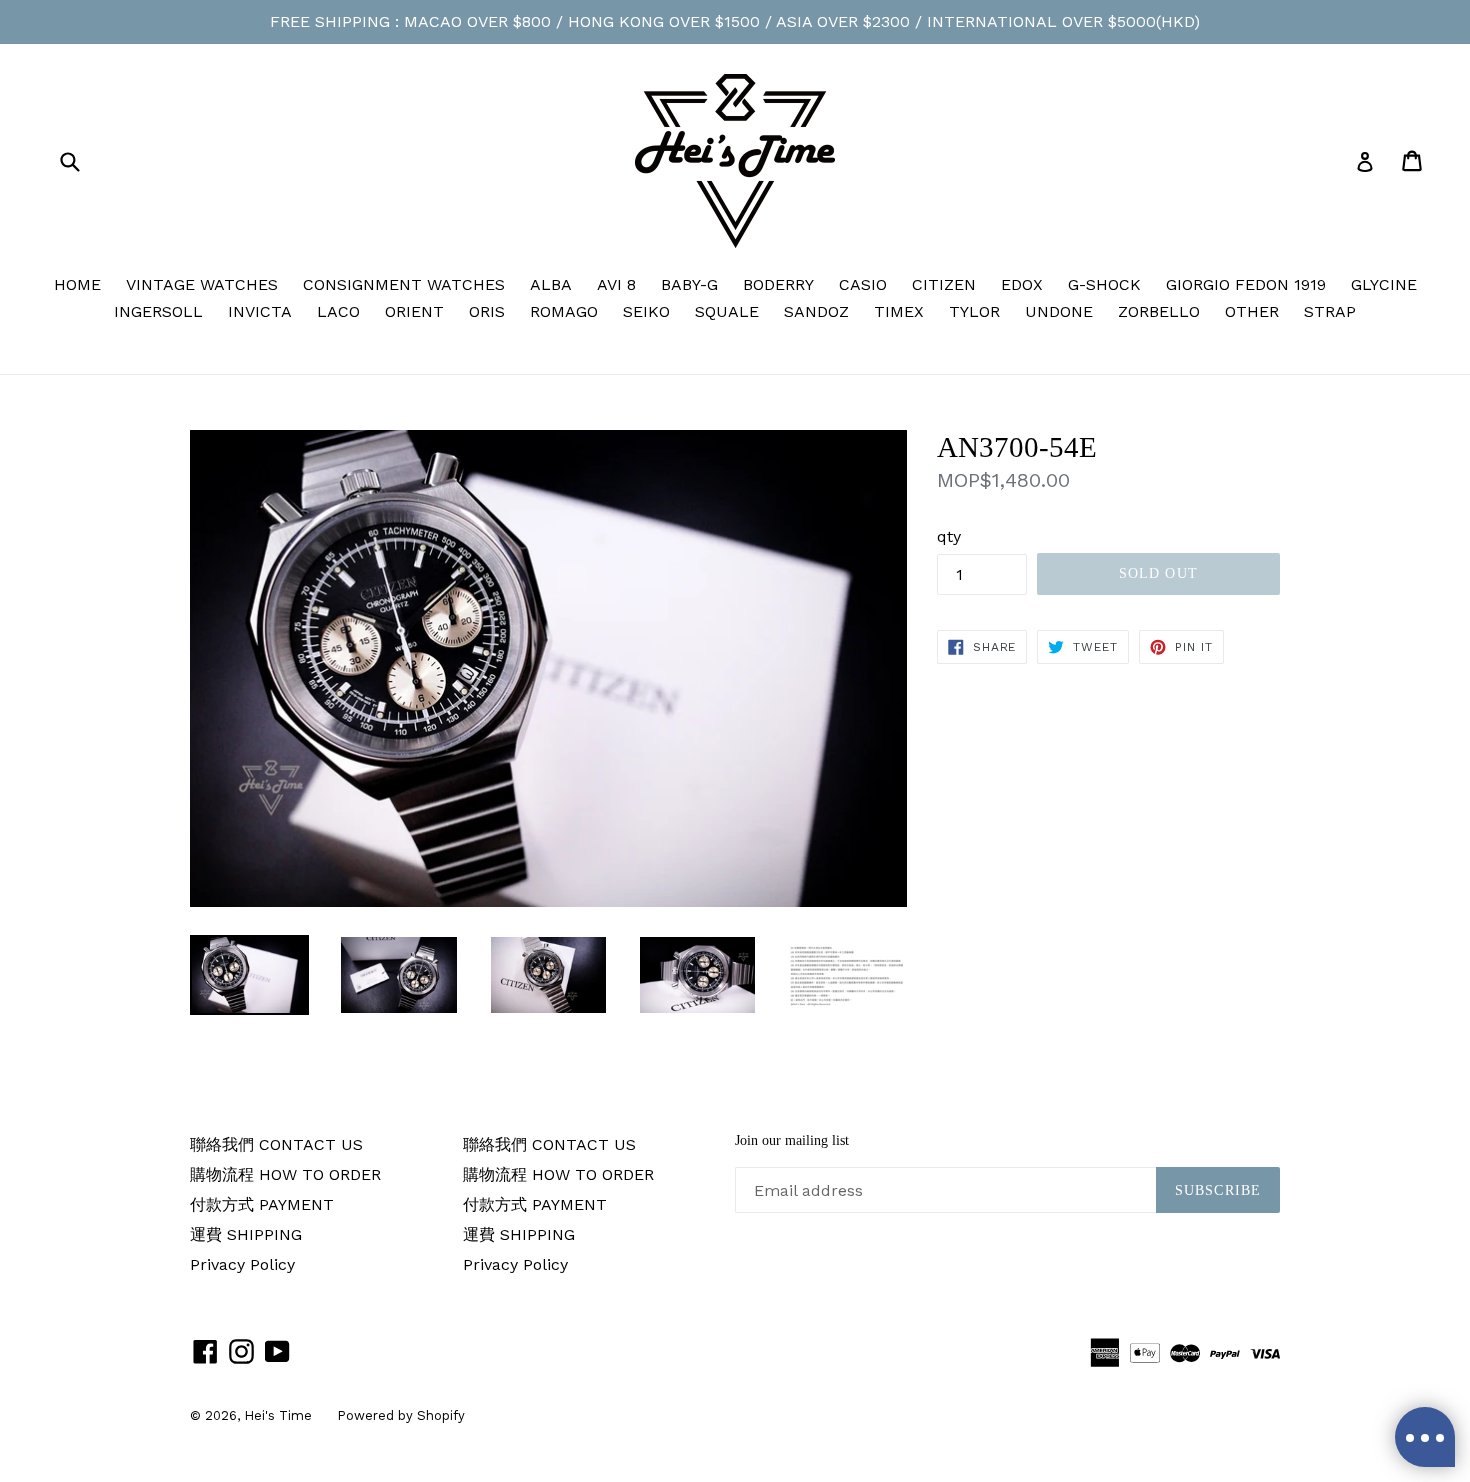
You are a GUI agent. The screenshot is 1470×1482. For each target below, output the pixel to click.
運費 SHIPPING (246, 1234)
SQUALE (727, 311)
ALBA (551, 284)
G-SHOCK (1104, 284)
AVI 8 (616, 284)
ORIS (487, 311)
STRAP (1330, 311)
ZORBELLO (1159, 311)
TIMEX (899, 311)
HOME (77, 284)
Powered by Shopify (401, 1415)
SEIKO (646, 311)
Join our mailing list (792, 1140)
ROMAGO (564, 311)
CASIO (863, 284)
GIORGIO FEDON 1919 (1246, 284)
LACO (338, 311)
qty (949, 536)
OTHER (1252, 311)
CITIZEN (944, 284)
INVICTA (260, 311)
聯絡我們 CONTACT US (276, 1144)
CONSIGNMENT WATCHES (404, 284)
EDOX (1022, 284)
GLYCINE (1384, 284)
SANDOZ (816, 311)
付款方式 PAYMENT (262, 1204)
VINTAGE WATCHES (202, 284)
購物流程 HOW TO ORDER (285, 1174)
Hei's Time (278, 1415)
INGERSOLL (158, 311)
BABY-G (689, 284)
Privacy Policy (242, 1264)
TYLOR (974, 311)
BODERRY (778, 284)
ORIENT (414, 311)
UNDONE (1059, 311)
